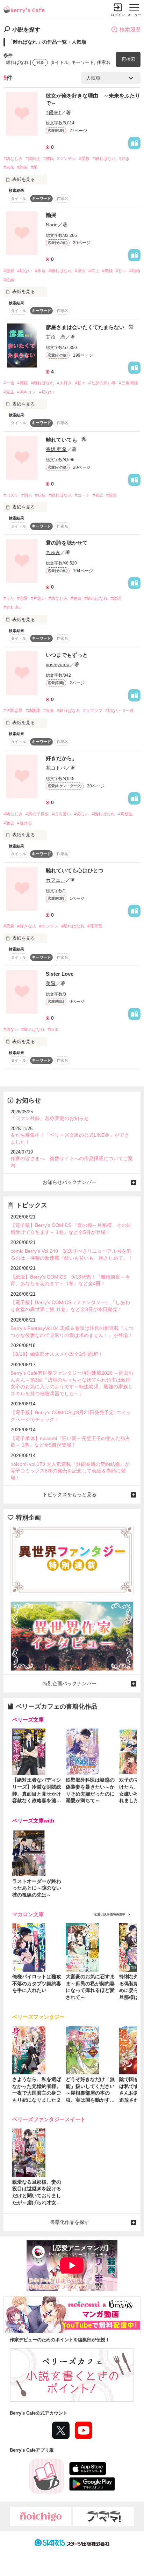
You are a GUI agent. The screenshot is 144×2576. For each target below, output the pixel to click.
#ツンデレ (67, 159)
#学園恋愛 (13, 711)
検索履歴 (130, 30)
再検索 (128, 59)
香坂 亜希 (56, 449)
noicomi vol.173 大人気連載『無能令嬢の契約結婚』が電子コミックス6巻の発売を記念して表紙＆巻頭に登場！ (70, 1471)
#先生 (9, 392)
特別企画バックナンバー (70, 1683)
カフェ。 (56, 880)
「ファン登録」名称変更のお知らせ (50, 1118)
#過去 (9, 823)
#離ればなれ (104, 159)
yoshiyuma (58, 664)
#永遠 (40, 271)
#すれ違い (13, 607)
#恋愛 (9, 271)
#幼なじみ (13, 159)
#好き (124, 159)
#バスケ (11, 495)
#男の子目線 (37, 814)
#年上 (94, 271)
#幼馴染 (33, 711)
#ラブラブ (93, 711)
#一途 (9, 383)
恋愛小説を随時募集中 (110, 1914)
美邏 (51, 983)
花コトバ (56, 768)
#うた (9, 598)
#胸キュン (27, 392)
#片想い (38, 598)
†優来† (53, 112)
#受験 (84, 159)
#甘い (121, 271)
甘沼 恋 (56, 337)
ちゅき (53, 552)
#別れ (27, 495)
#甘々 (80, 383)
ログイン (118, 15)
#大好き (64, 383)
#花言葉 (95, 926)
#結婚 (135, 271)
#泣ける (25, 823)
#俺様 (107, 271)
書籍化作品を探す (70, 2222)
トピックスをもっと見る (70, 1494)
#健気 (76, 598)
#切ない (25, 271)
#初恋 (98, 495)
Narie (52, 225)
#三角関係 (128, 383)
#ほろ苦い (61, 814)
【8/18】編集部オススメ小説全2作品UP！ (57, 1354)
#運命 (80, 271)
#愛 (34, 167)
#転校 (40, 495)
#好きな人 (27, 926)
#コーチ (82, 495)
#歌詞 (116, 598)
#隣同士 (33, 159)
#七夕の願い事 (102, 383)
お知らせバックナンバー (70, 1182)
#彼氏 (49, 159)
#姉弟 (53, 1029)
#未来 (9, 167)
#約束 (23, 167)
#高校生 (125, 814)
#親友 (112, 495)
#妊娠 (9, 280)
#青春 (49, 711)
